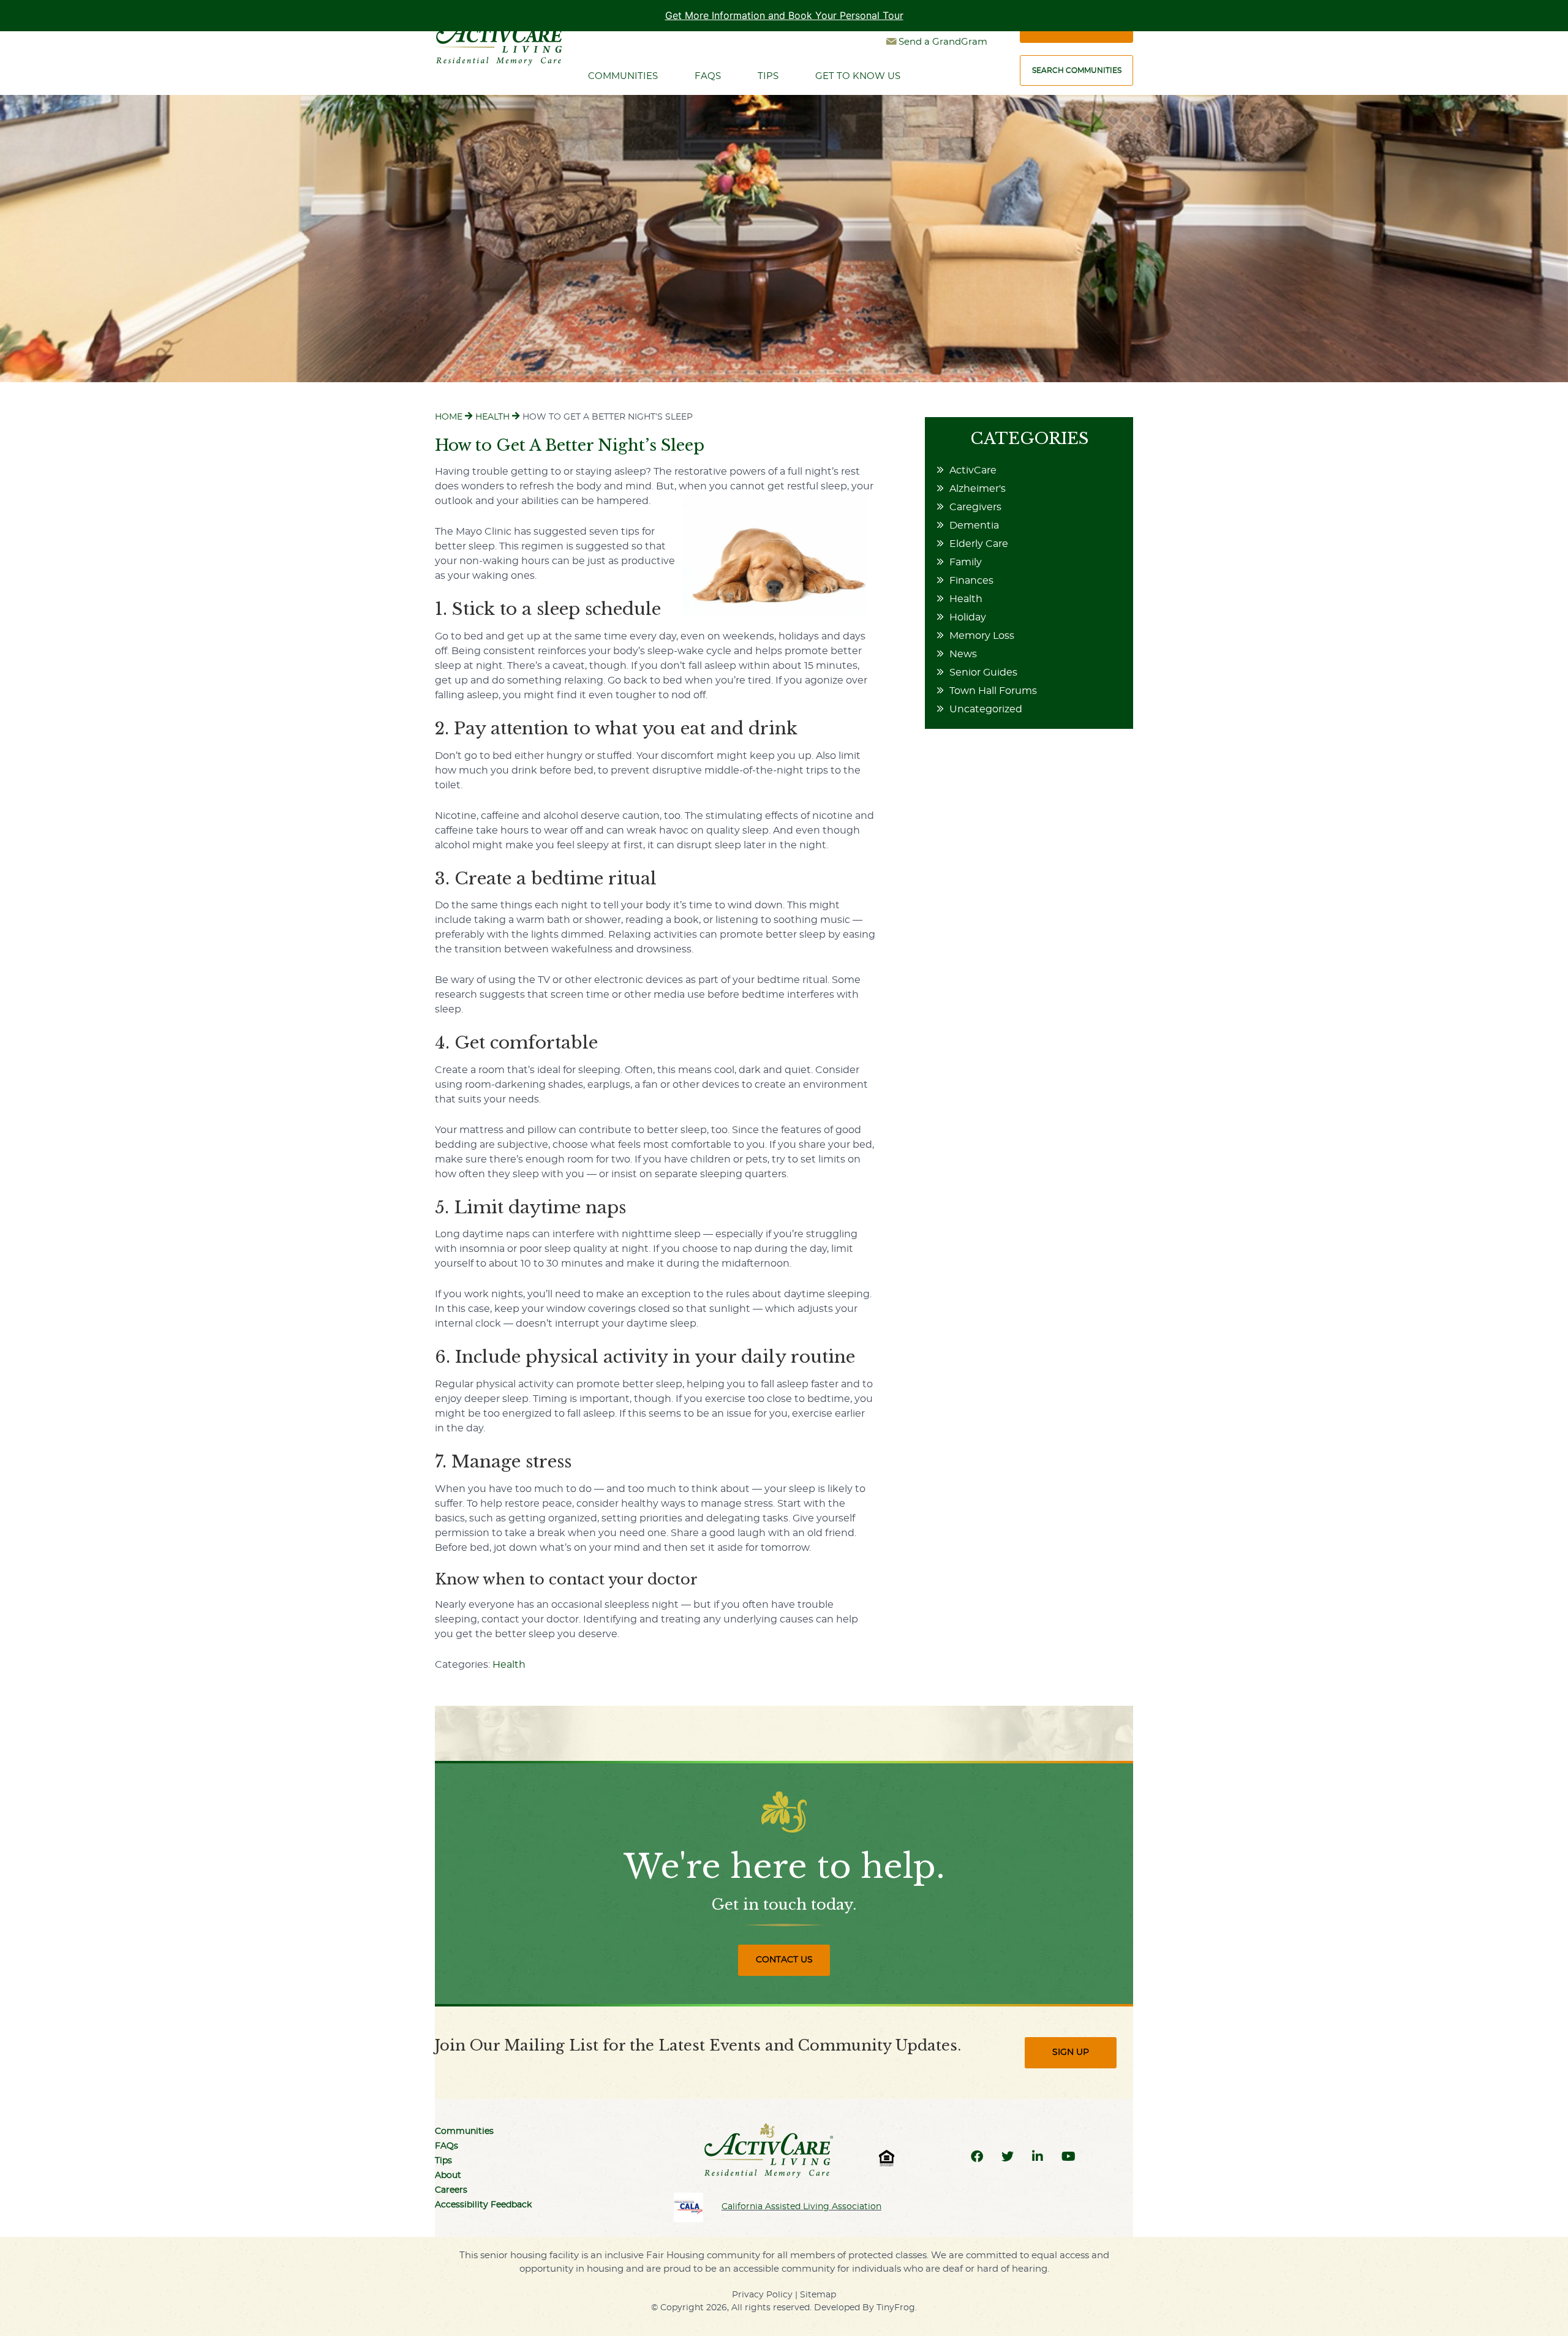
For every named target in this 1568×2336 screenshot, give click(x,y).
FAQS (708, 76)
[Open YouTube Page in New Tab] (1069, 2157)
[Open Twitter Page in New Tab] (1008, 2157)
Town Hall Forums (993, 691)
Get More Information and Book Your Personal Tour (784, 15)
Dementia (974, 526)
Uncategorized (986, 709)
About (448, 2176)
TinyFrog (896, 2308)
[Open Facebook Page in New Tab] (977, 2157)
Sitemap (818, 2295)
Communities (623, 76)
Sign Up (1071, 2052)
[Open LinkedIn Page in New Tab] (1038, 2157)
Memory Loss (982, 636)
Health (509, 1665)
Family (966, 562)
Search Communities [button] (1077, 70)
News (963, 654)
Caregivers (975, 507)
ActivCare (973, 470)
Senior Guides (983, 673)
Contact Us (784, 1960)
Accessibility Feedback (483, 2205)
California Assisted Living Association (801, 2207)
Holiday (968, 617)
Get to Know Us (858, 76)
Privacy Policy (762, 2295)
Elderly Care (979, 544)
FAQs (447, 2146)
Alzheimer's (978, 489)
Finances (971, 581)
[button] (688, 2207)
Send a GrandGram (943, 42)
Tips (768, 76)
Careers (451, 2190)
